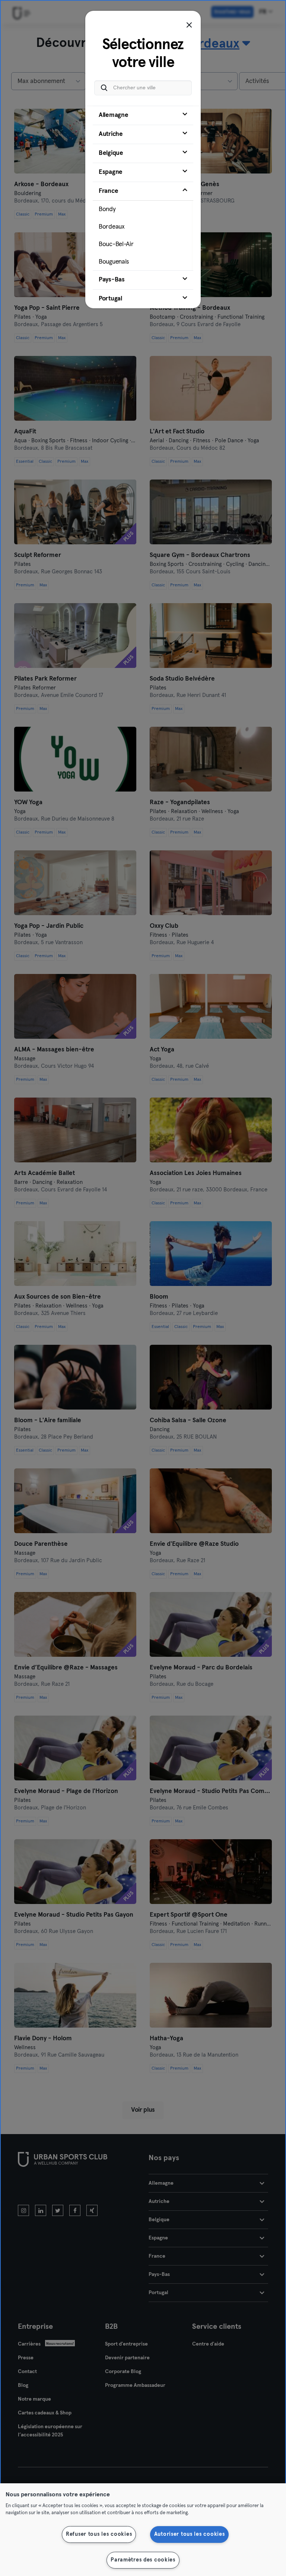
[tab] (143, 115)
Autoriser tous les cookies (190, 2534)
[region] (143, 2530)
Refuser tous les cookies (99, 2534)
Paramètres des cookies (143, 2560)
